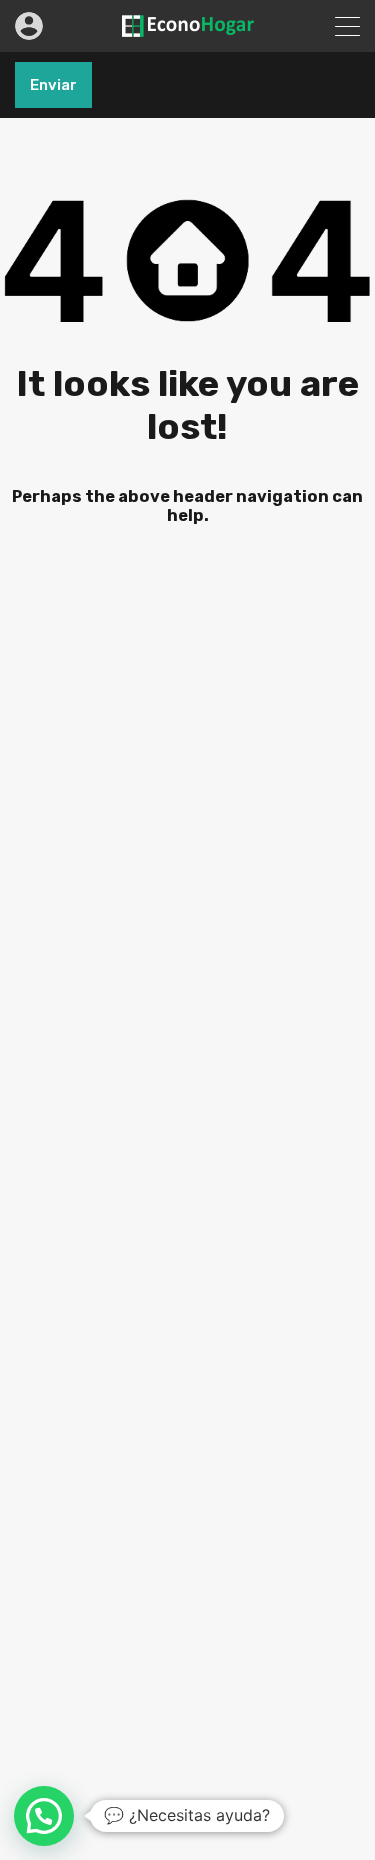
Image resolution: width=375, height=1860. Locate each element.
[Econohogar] (188, 28)
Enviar (53, 85)
